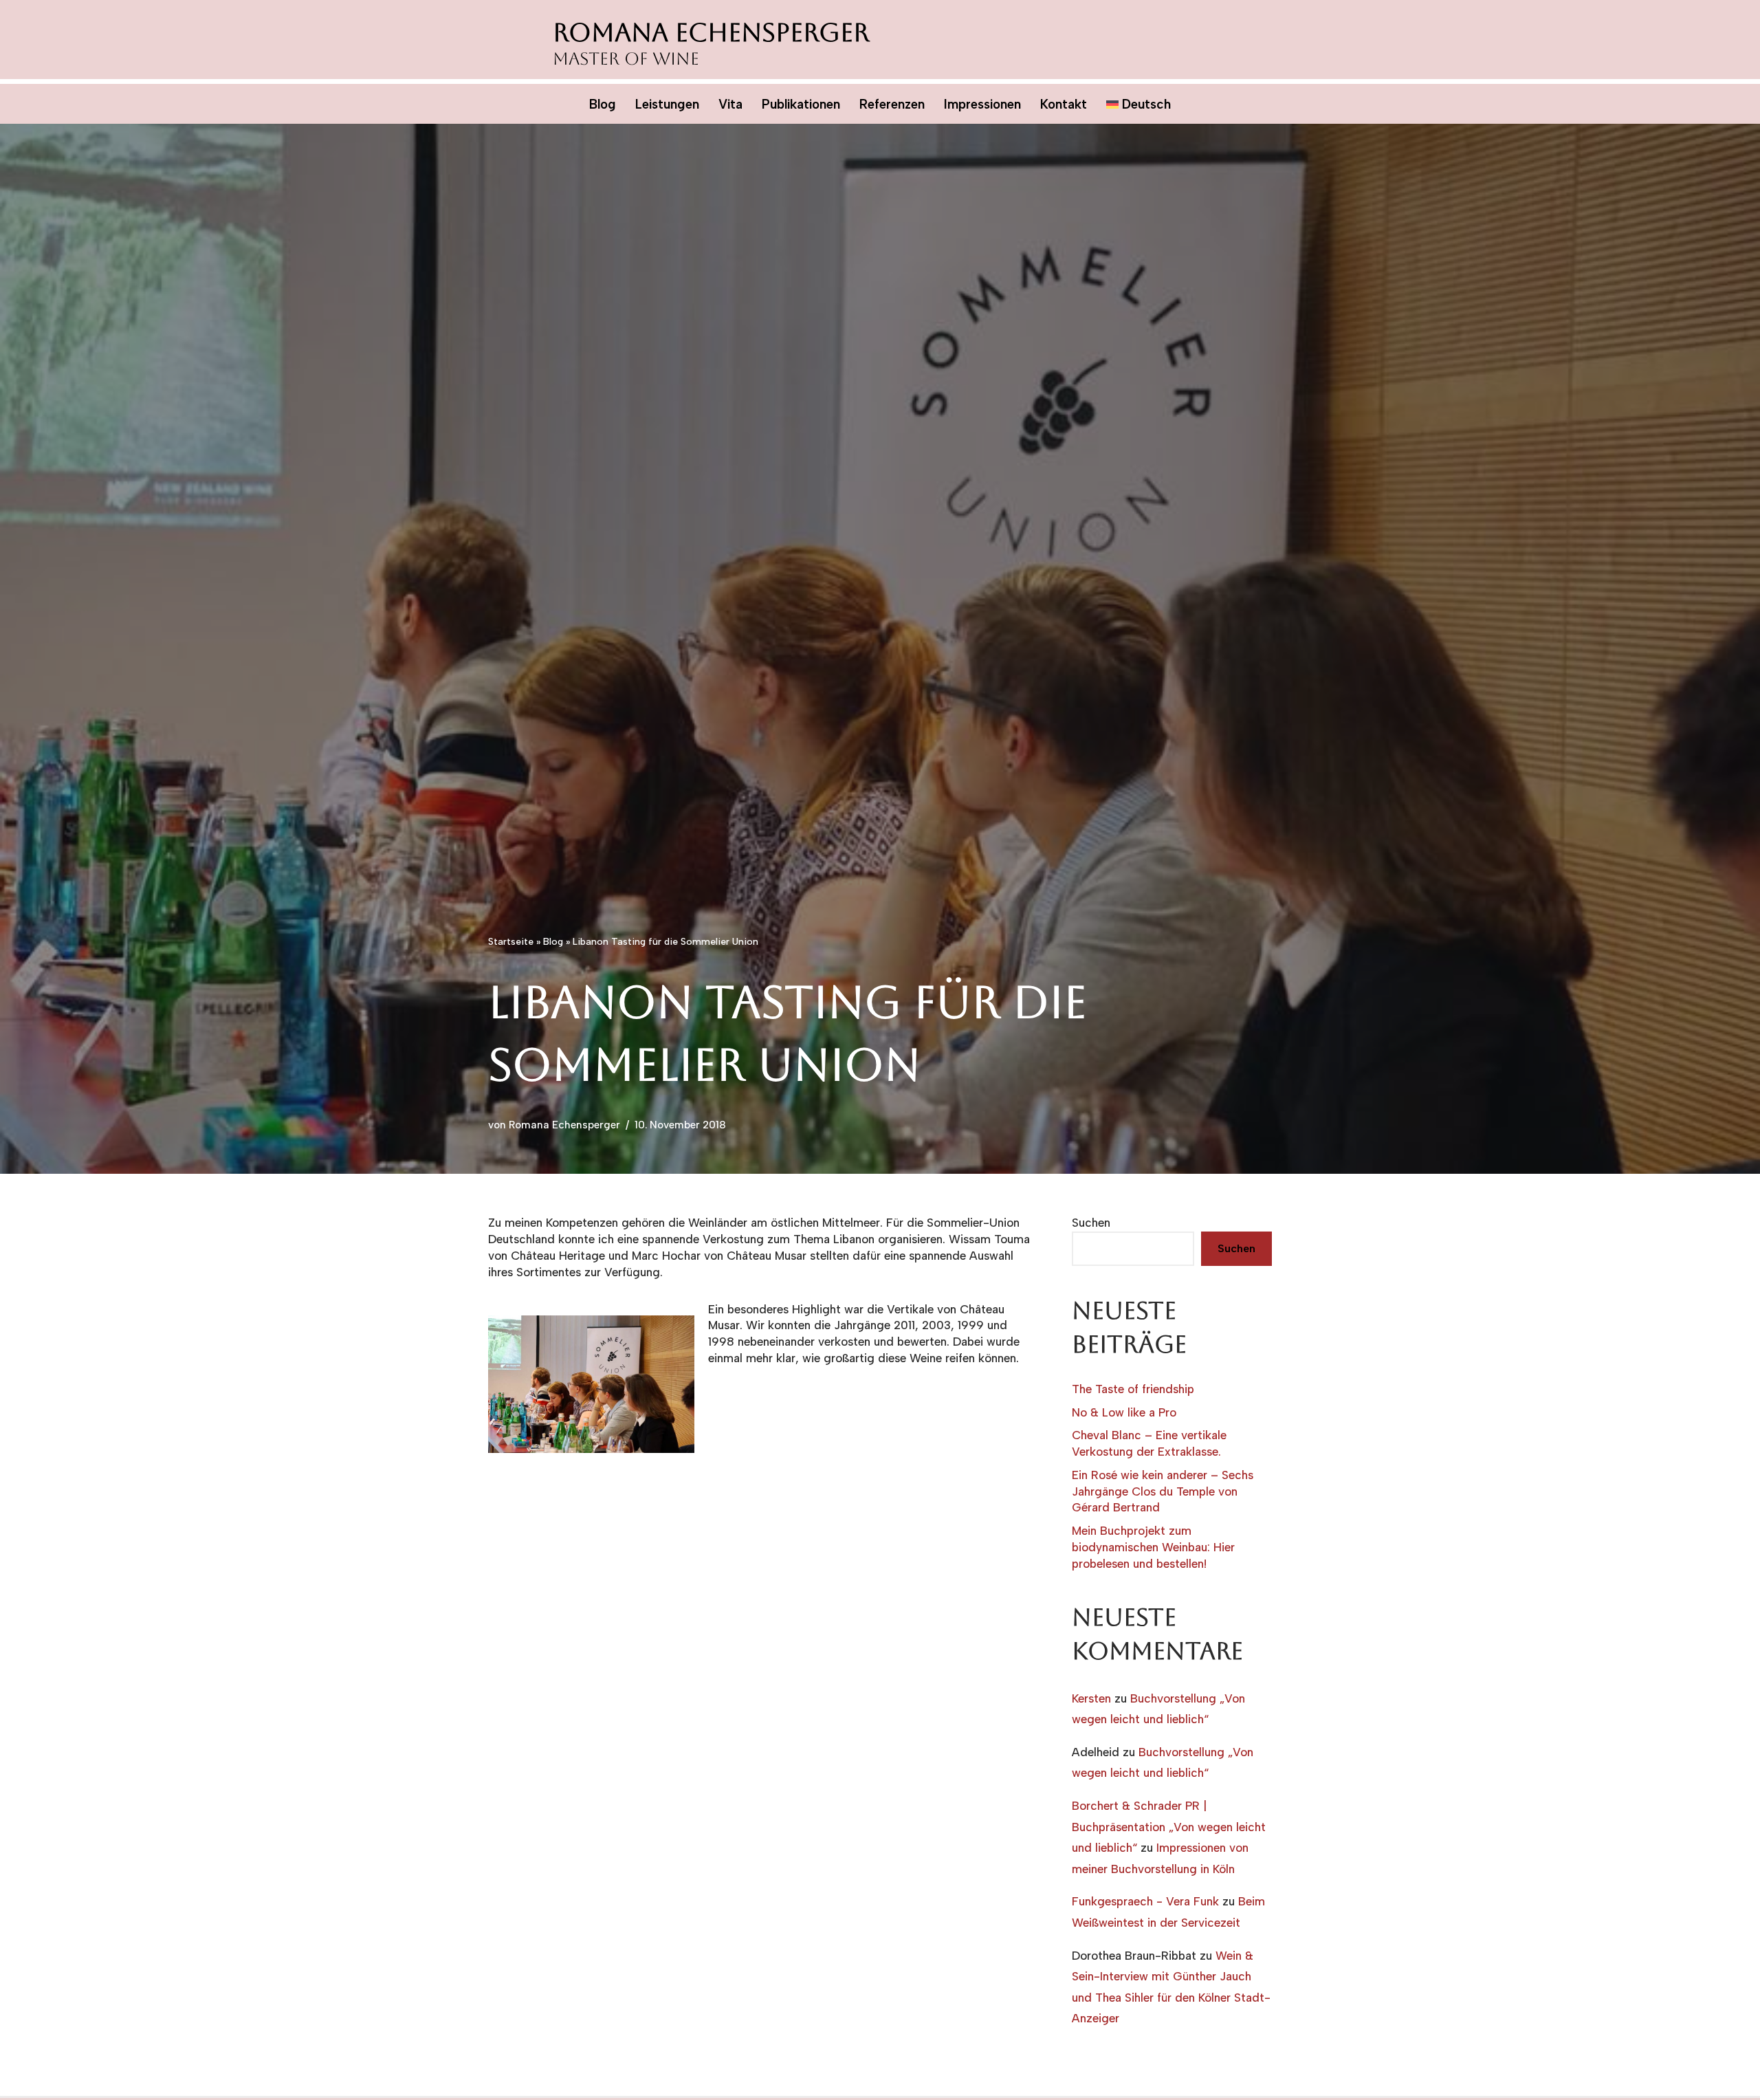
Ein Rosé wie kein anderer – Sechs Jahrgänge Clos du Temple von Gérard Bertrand (1163, 1491)
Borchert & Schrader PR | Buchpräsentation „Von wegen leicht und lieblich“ (1169, 1827)
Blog (603, 104)
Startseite (511, 942)
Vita (730, 104)
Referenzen (892, 104)
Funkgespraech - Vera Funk (1145, 1901)
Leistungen (667, 104)
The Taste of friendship (1133, 1389)
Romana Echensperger (564, 1125)
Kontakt (1064, 104)
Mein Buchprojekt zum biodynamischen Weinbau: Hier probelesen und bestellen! (1153, 1547)
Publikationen (801, 104)
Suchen (1091, 1223)
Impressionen (982, 104)
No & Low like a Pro (1124, 1412)
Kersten (1091, 1698)
